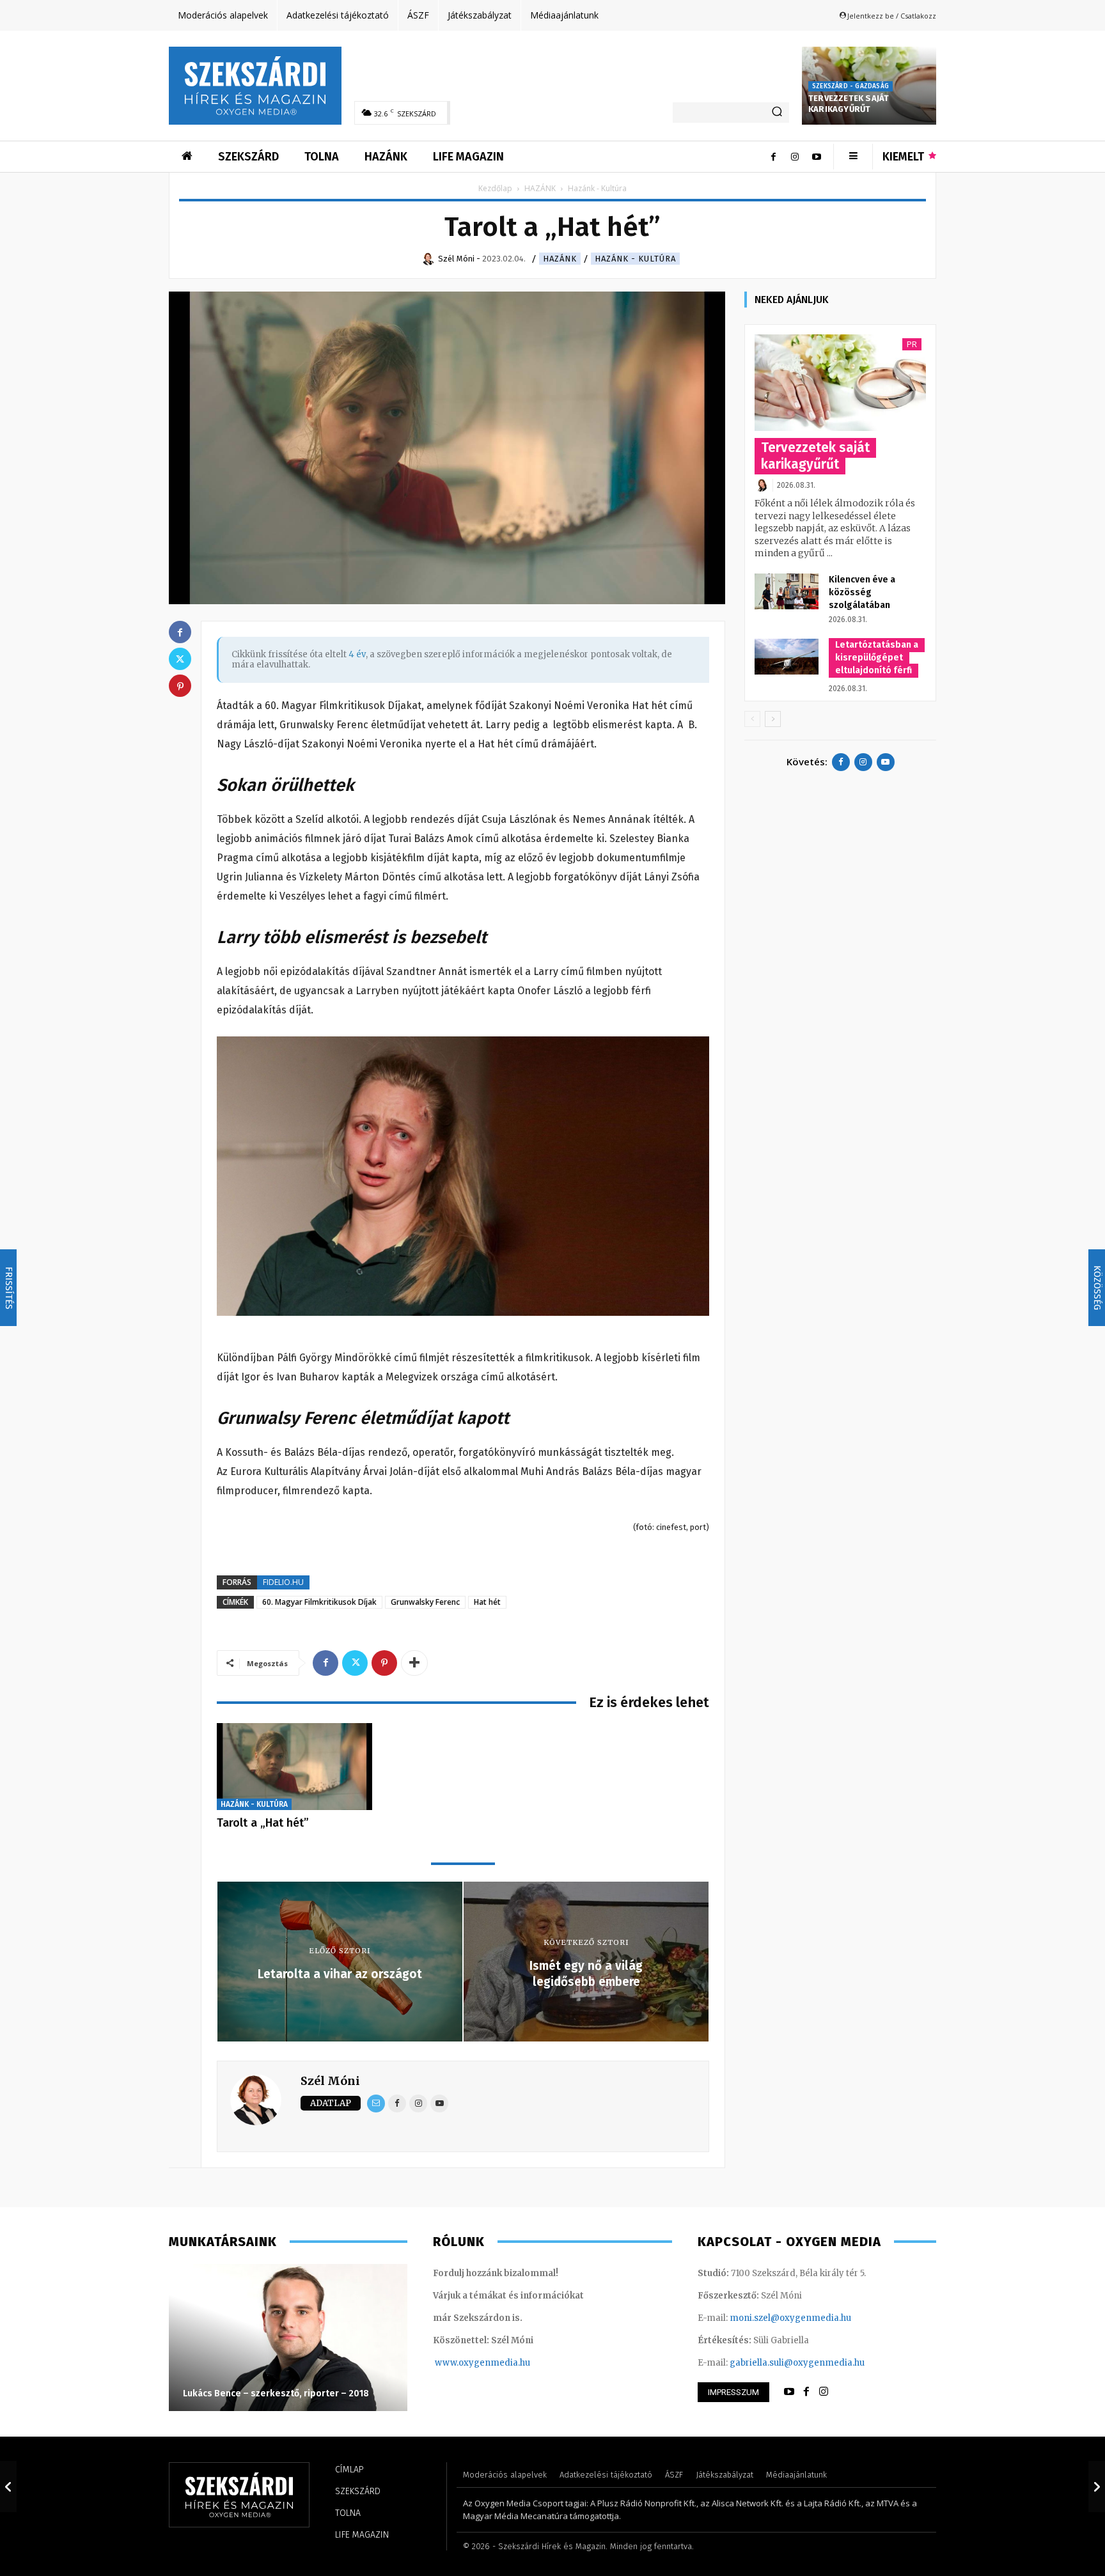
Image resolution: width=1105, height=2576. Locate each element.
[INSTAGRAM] (824, 2392)
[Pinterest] (384, 1663)
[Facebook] (773, 157)
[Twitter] (355, 1663)
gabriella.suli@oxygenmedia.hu (797, 2363)
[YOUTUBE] (789, 2392)
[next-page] (773, 719)
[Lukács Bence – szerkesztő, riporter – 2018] (288, 2338)
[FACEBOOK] (806, 2392)
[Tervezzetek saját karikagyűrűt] (840, 383)
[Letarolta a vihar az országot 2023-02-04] (8, 2486)
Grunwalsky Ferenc (425, 1602)
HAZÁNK (540, 188)
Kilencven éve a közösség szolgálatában (862, 592)
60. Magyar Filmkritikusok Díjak (319, 1602)
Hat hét (487, 1602)
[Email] (376, 2104)
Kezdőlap (495, 188)
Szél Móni (330, 2081)
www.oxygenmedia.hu (482, 2363)
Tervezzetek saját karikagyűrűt (849, 104)
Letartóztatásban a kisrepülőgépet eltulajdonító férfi (877, 658)
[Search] (777, 113)
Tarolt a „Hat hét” (263, 1823)
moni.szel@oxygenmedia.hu (790, 2318)
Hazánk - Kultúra (635, 259)
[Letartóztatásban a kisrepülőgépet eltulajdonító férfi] (787, 657)
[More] (414, 1663)
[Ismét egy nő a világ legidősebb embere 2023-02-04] (1097, 2486)
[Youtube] (817, 157)
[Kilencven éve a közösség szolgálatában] (787, 591)
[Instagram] (795, 157)
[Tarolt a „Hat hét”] (294, 1767)
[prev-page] (752, 719)
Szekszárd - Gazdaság (850, 86)
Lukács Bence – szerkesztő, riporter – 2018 (276, 2393)
